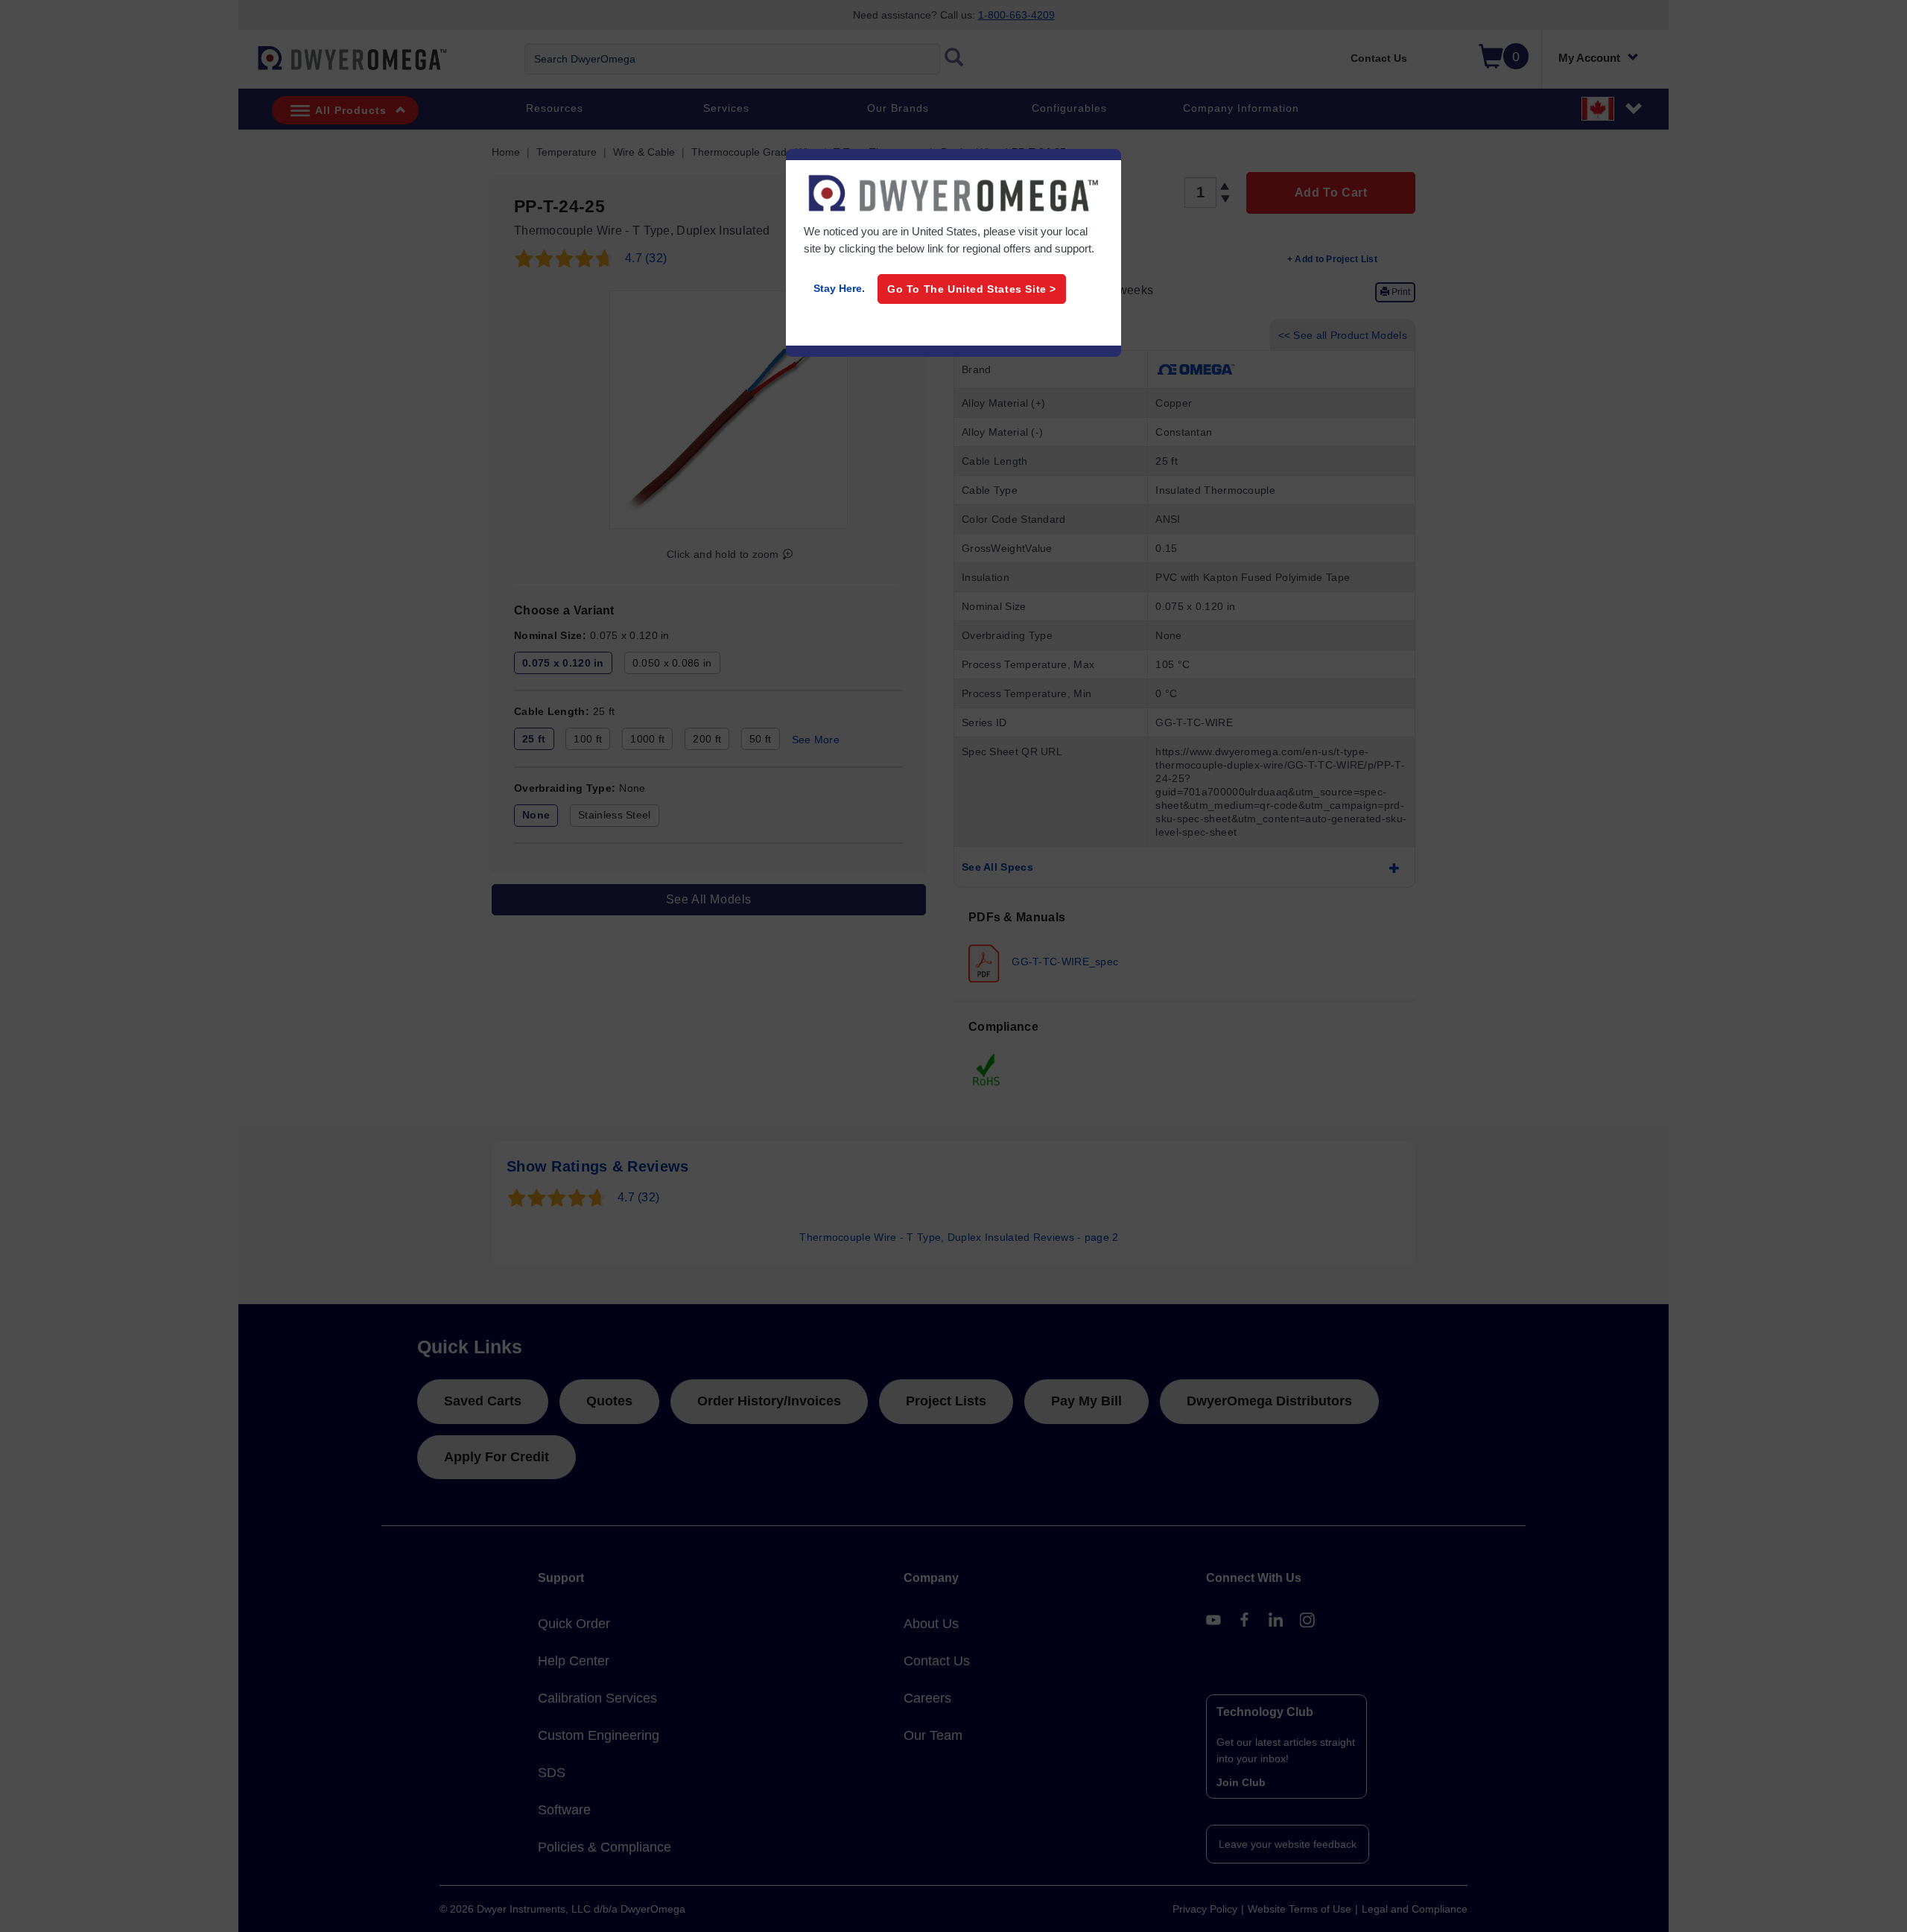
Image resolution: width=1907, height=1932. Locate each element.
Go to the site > (972, 289)
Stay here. (839, 288)
